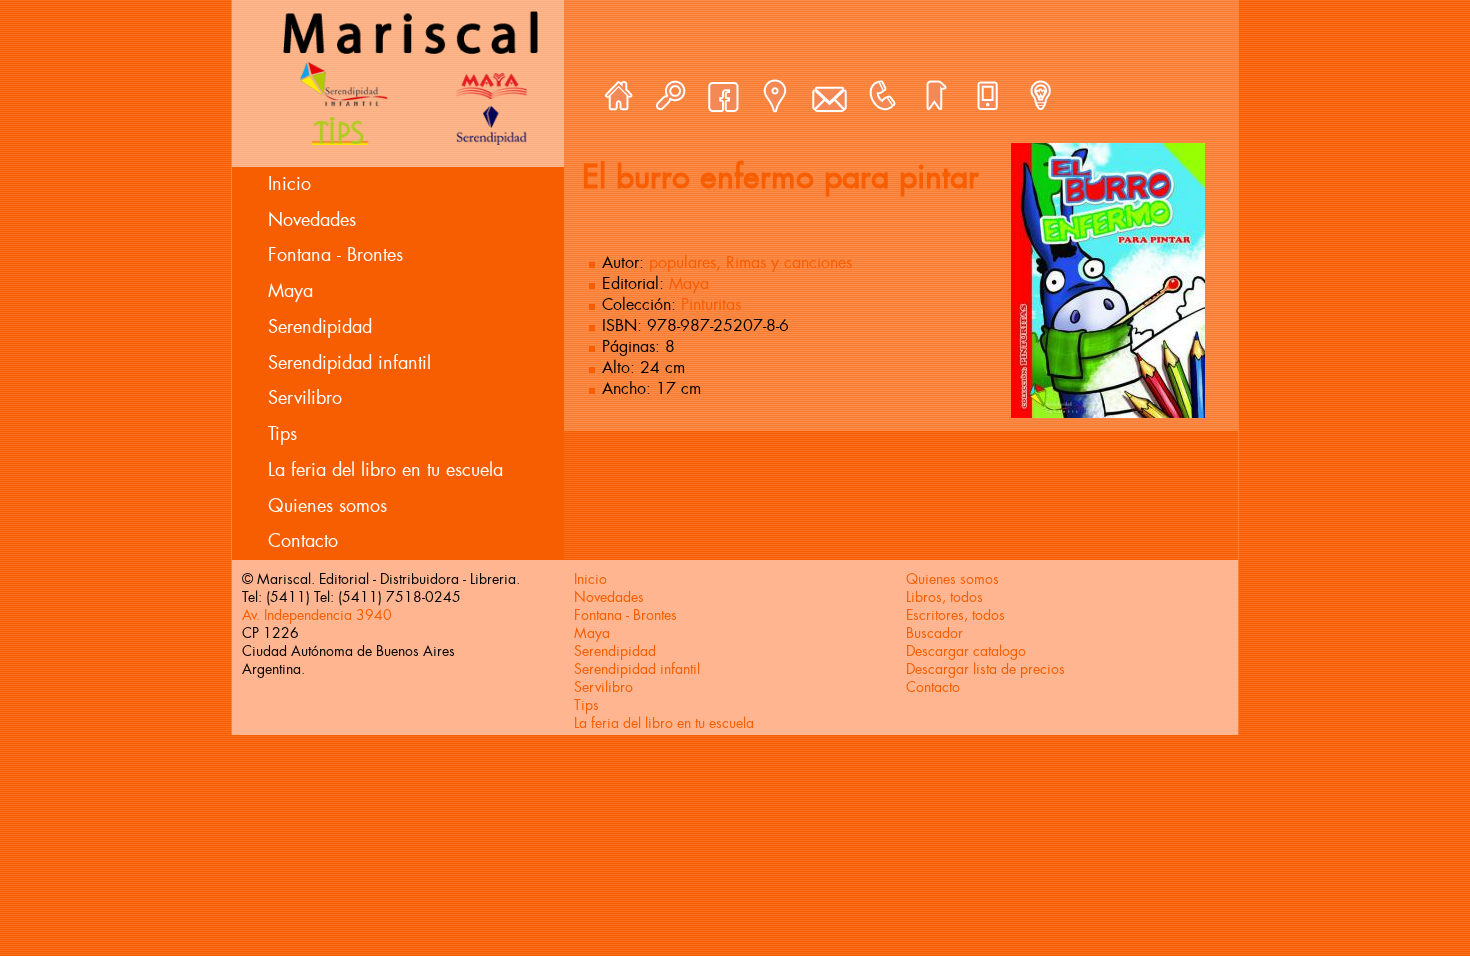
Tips (282, 434)
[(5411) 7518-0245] (882, 96)
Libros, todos (944, 597)
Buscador (934, 633)
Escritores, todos (955, 615)
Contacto (303, 541)
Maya (290, 291)
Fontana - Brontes (335, 255)
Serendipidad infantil (349, 363)
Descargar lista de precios (985, 669)
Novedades (312, 220)
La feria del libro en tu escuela (385, 470)
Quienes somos (327, 506)
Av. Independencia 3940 (317, 615)
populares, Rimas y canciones (750, 262)
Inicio (289, 184)
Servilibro (305, 398)
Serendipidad (320, 327)
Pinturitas (711, 304)
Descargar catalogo (966, 651)
